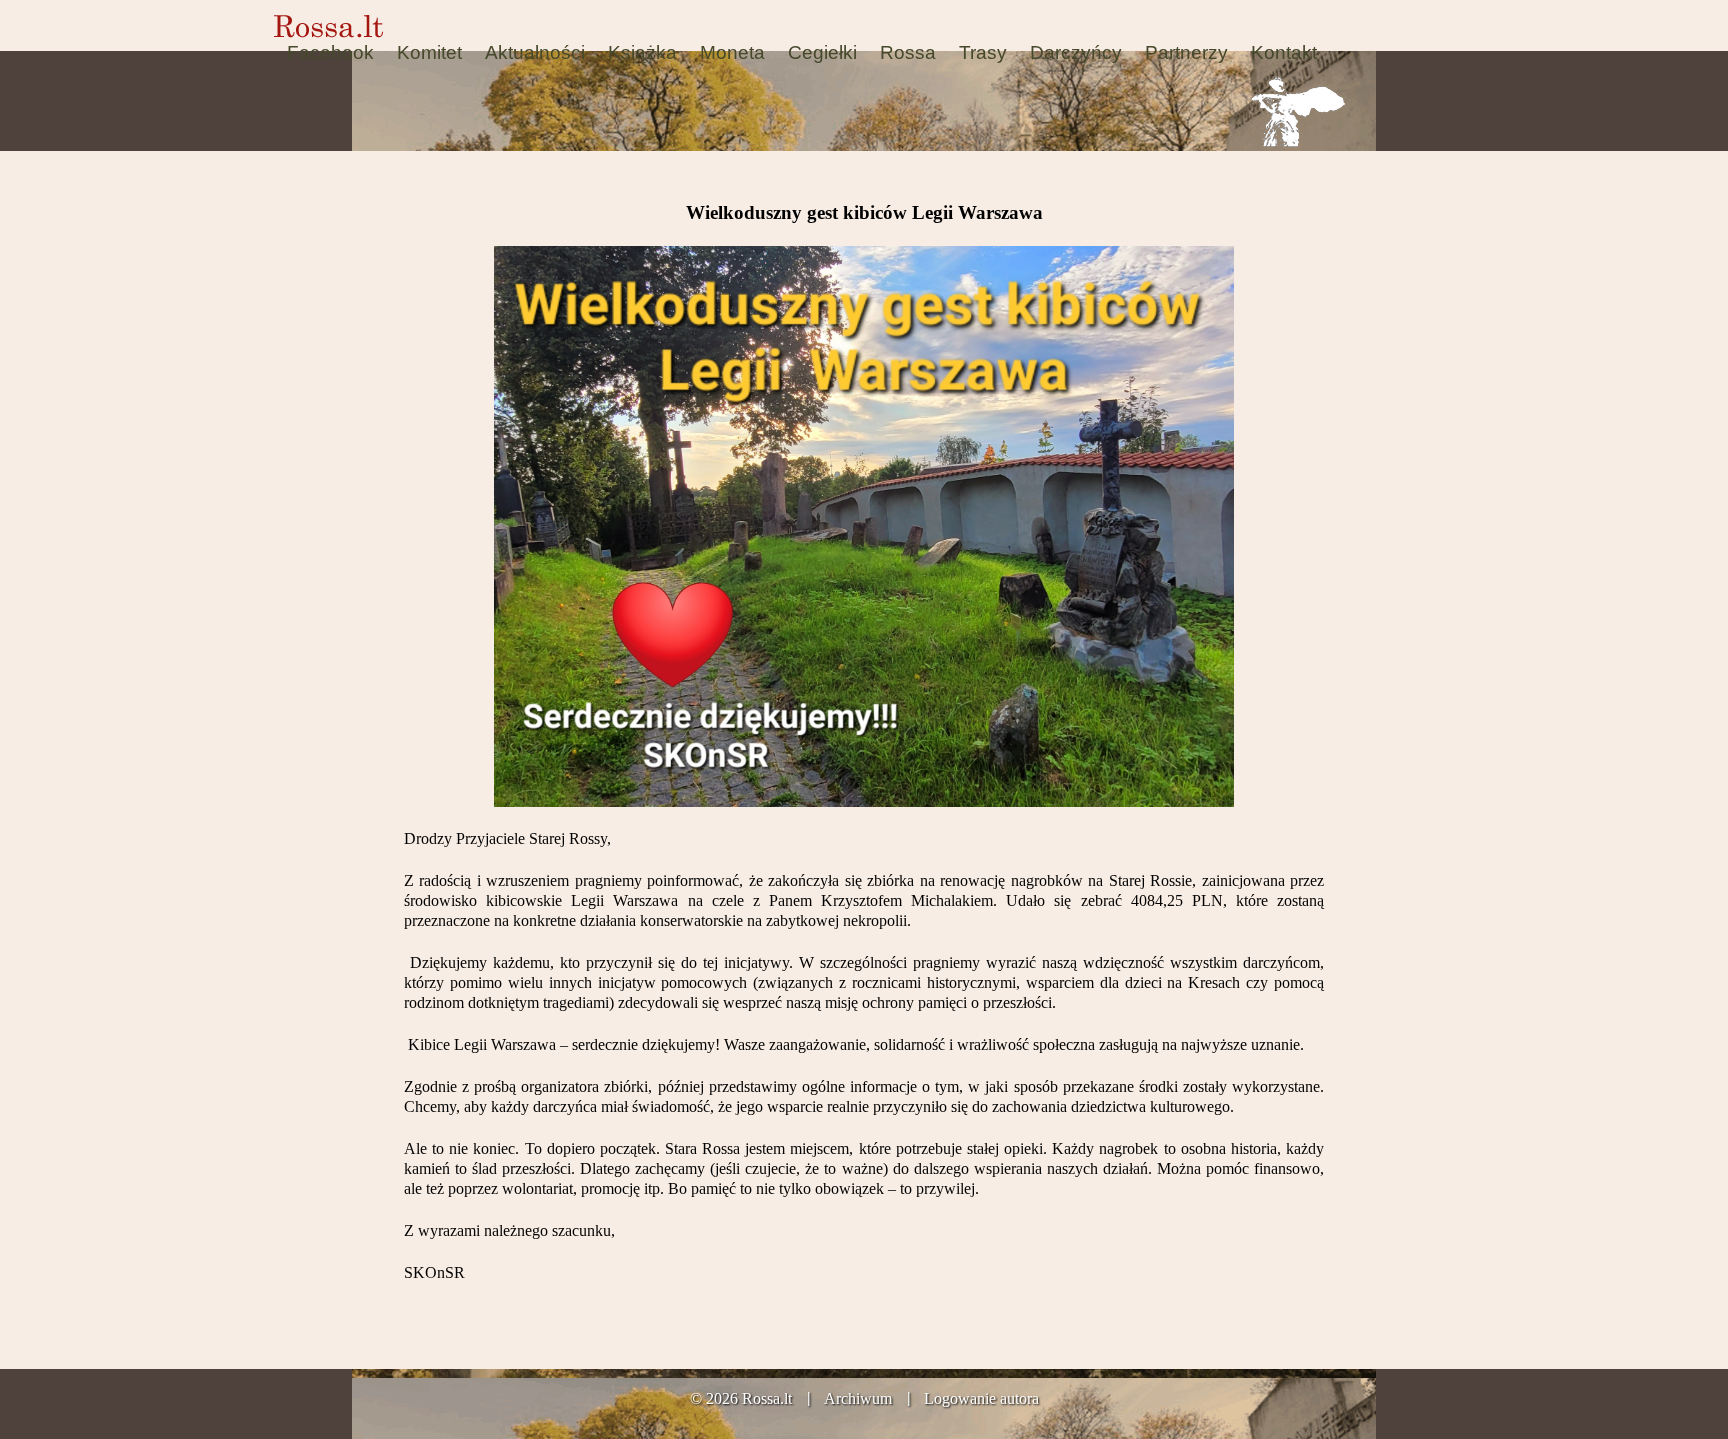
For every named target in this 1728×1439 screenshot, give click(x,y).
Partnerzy (1186, 52)
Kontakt (1284, 52)
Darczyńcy (1076, 52)
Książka (642, 52)
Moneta (732, 52)
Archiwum (858, 1398)
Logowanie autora (981, 1398)
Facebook (330, 52)
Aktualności (535, 52)
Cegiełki (822, 52)
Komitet (429, 52)
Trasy (983, 52)
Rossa (908, 52)
